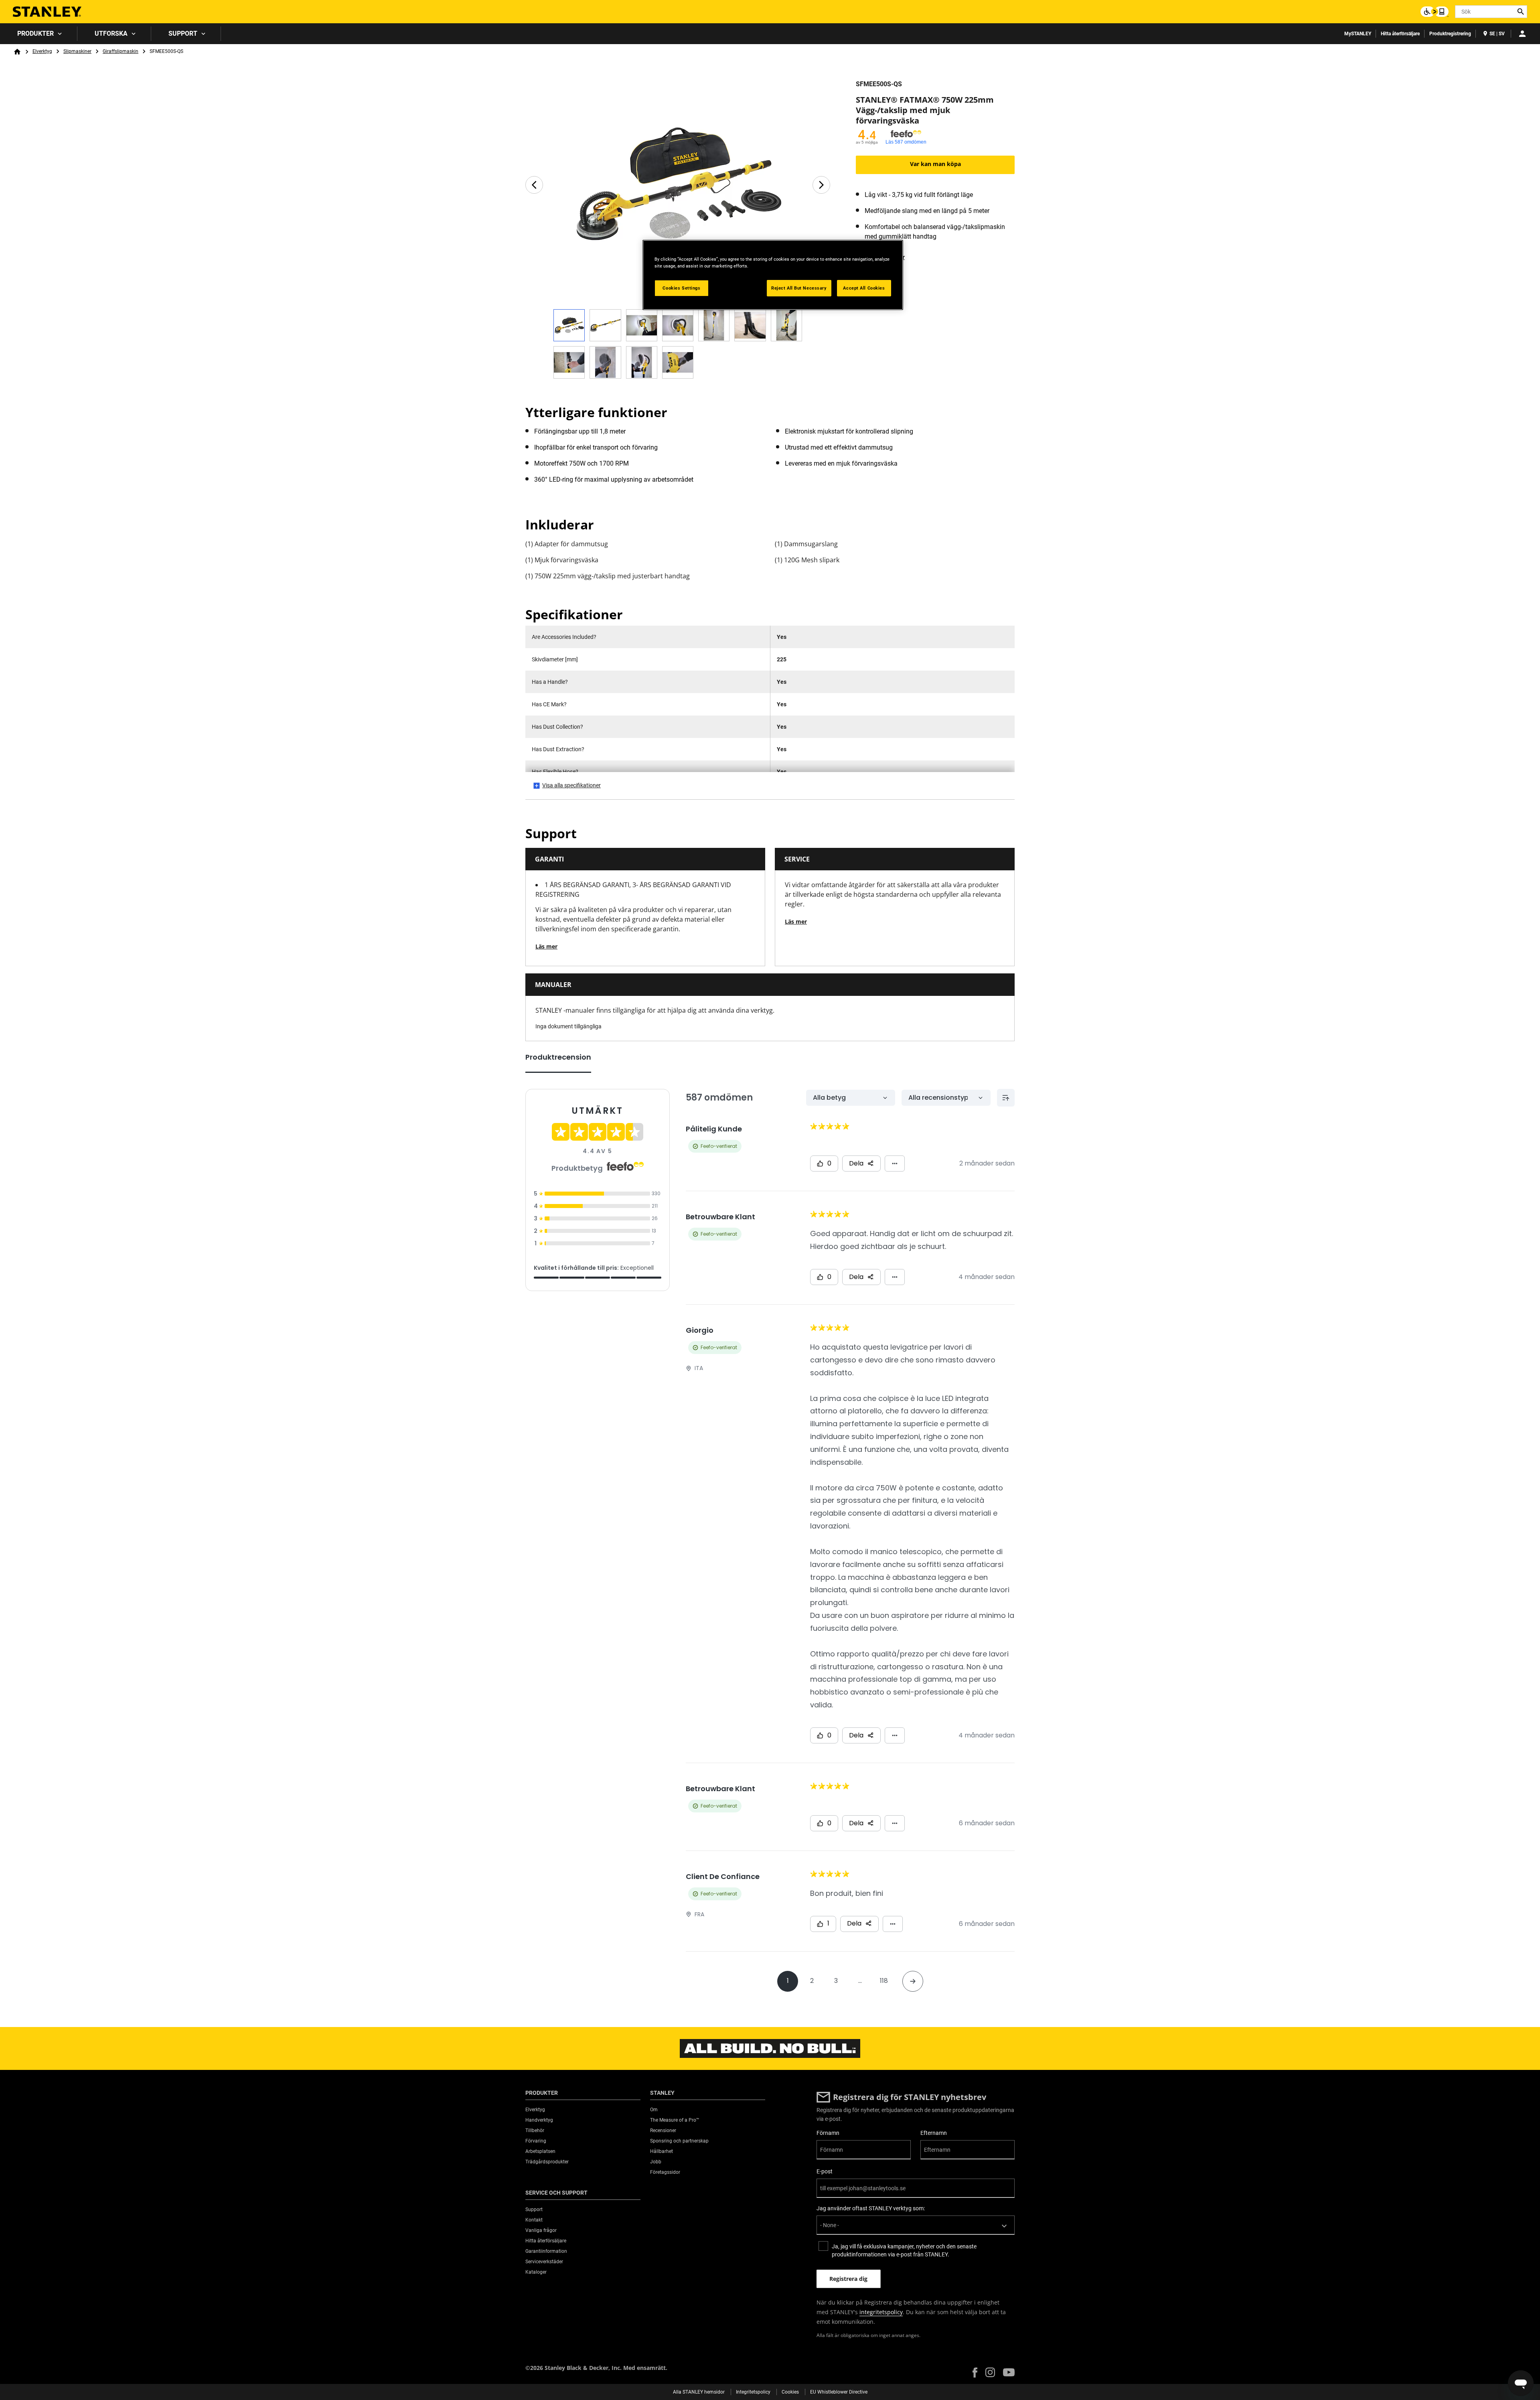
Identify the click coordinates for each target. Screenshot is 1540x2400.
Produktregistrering (1450, 34)
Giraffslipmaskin (121, 51)
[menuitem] (39, 34)
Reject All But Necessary (799, 288)
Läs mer (546, 946)
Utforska (111, 33)
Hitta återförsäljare (1400, 34)
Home (17, 52)
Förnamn (828, 2133)
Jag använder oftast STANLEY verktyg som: (871, 2208)
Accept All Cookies (864, 288)
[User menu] (1522, 34)
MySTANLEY (1358, 34)
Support (183, 33)
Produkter (35, 33)
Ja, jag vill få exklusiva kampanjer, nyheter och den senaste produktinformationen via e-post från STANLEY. (904, 2250)
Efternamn (934, 2133)
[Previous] (534, 185)
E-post (825, 2171)
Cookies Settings (681, 288)
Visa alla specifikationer (571, 785)
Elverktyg (42, 51)
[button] (975, 2373)
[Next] (821, 185)
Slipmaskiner (77, 51)
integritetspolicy (881, 2312)
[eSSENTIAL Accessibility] (1435, 12)
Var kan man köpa (935, 164)
